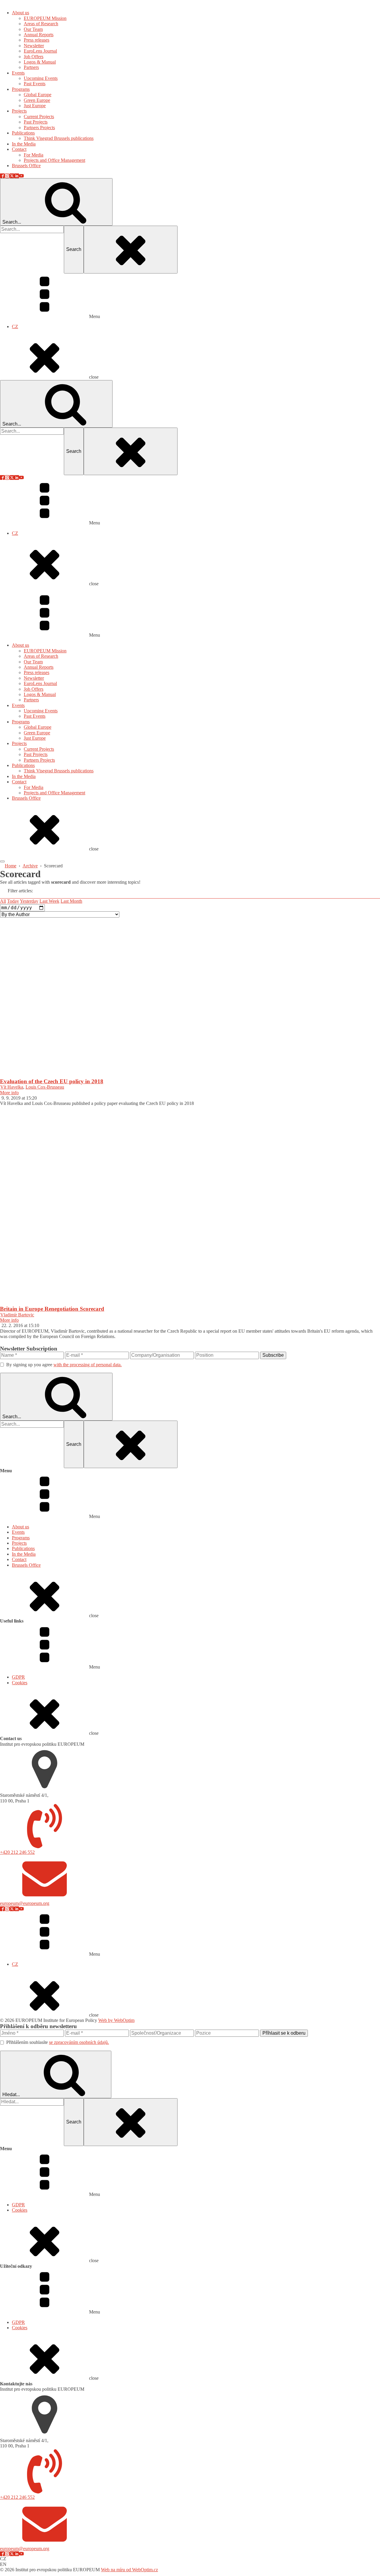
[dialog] (190, 190)
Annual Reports (39, 667)
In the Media (24, 776)
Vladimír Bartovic (17, 1315)
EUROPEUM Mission (45, 651)
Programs (21, 722)
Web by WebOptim (116, 2020)
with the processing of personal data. (88, 1365)
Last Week (49, 901)
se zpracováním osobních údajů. (79, 2042)
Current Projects (39, 749)
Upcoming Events (41, 711)
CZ (15, 326)
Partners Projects (39, 760)
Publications (23, 765)
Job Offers (34, 689)
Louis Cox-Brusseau (45, 1087)
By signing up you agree (64, 1365)
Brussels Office (26, 798)
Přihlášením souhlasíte (58, 2042)
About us (20, 645)
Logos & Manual (40, 694)
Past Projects (36, 754)
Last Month (71, 901)
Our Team (33, 662)
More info (9, 1093)
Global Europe (38, 727)
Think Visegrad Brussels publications (59, 771)
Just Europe (35, 738)
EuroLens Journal (40, 683)
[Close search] (131, 249)
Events (18, 705)
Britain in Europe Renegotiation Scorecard (52, 1309)
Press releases (37, 672)
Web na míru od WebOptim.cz (129, 2570)
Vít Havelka (12, 1087)
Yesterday (29, 901)
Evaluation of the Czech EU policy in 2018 (52, 1081)
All (3, 901)
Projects (19, 743)
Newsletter (34, 678)
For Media (34, 787)
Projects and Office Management (54, 793)
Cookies (20, 1683)
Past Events (35, 716)
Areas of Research (41, 656)
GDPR (18, 1677)
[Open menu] (2, 861)
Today (13, 901)
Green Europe (37, 733)
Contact (19, 782)
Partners (31, 700)
